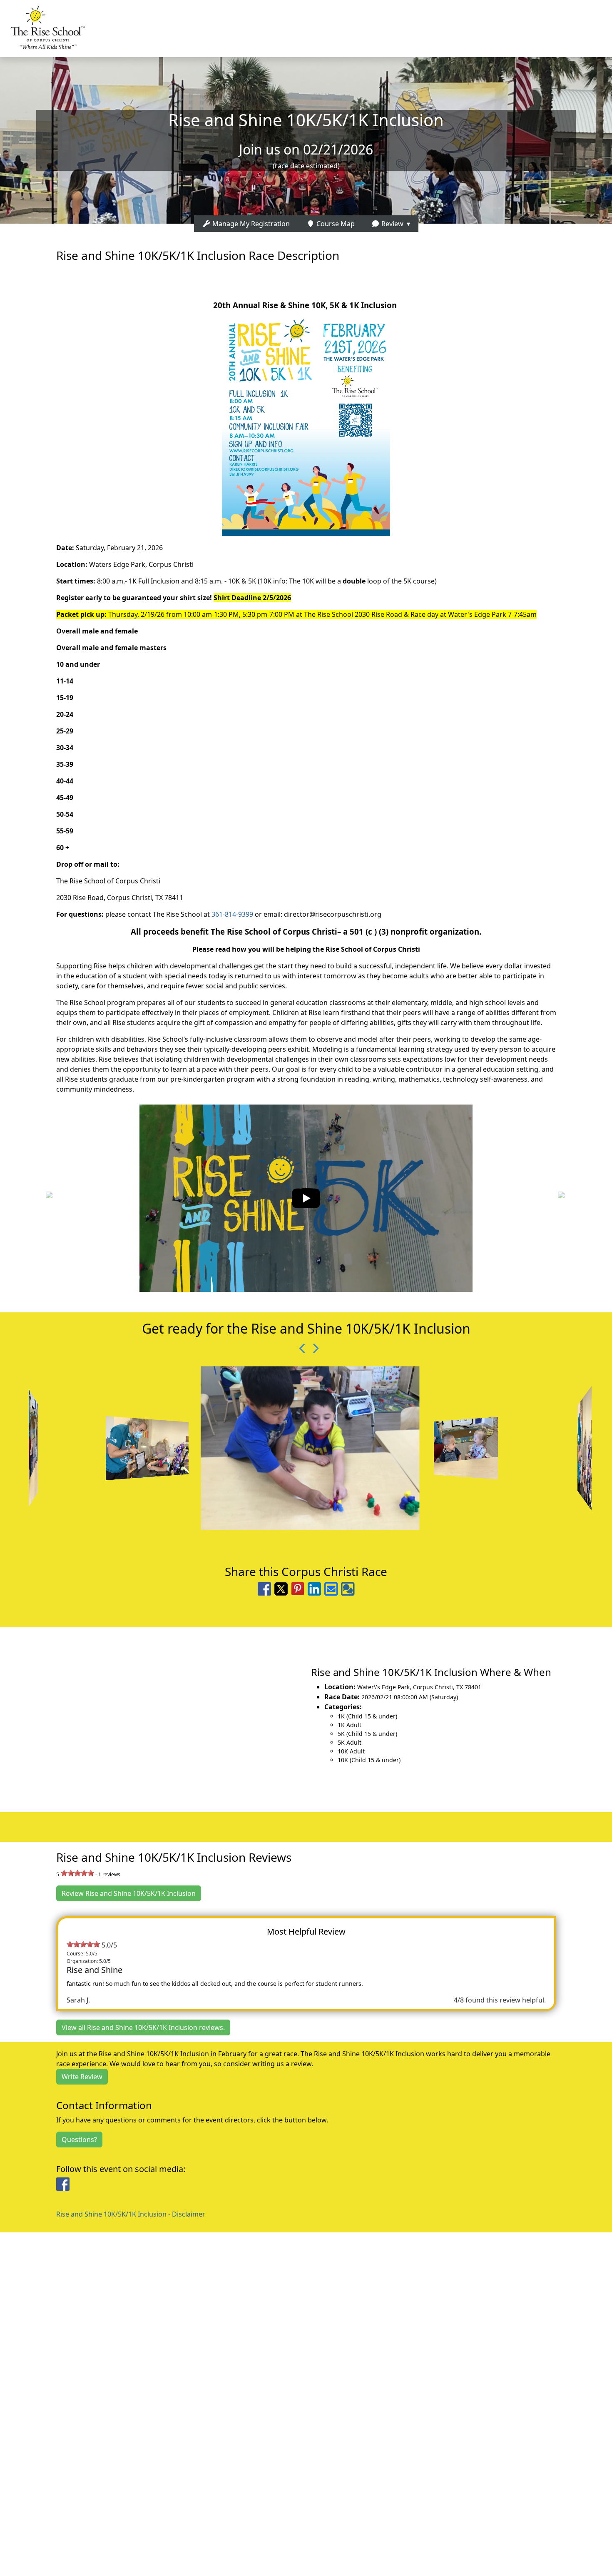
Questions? (79, 2140)
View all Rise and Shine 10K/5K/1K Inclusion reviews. (143, 2027)
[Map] (153, 1715)
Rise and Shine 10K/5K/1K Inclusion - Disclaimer (131, 2214)
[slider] (77, 1873)
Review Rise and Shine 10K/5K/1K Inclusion (129, 1893)
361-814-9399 (232, 914)
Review (392, 224)
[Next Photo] (312, 1348)
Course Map (335, 224)
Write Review (82, 2077)
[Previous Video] (300, 1348)
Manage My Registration (250, 224)
